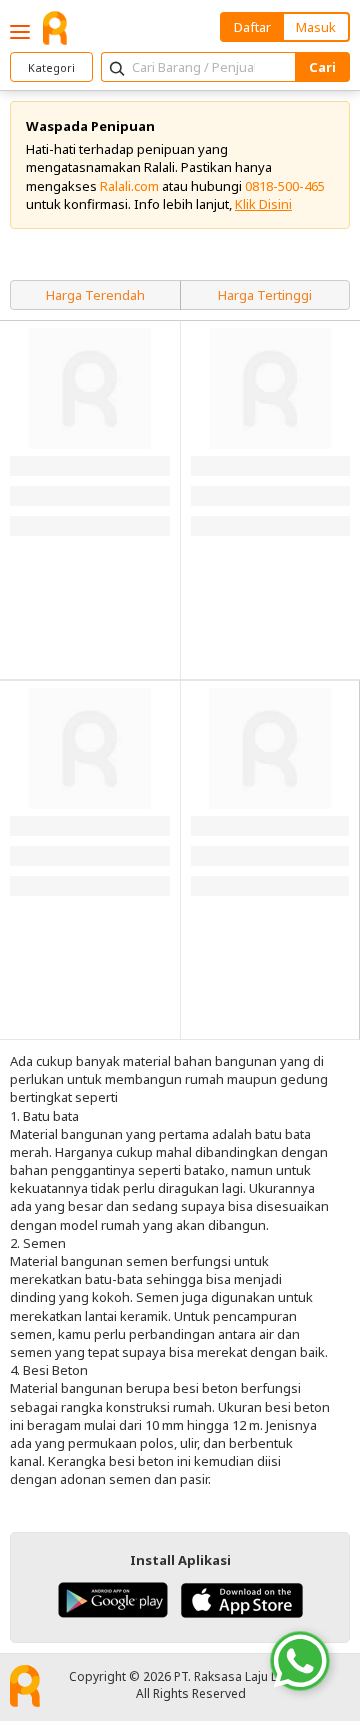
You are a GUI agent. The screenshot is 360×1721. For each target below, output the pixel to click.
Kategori (51, 67)
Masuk (316, 27)
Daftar (252, 27)
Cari (322, 67)
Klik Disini (263, 204)
